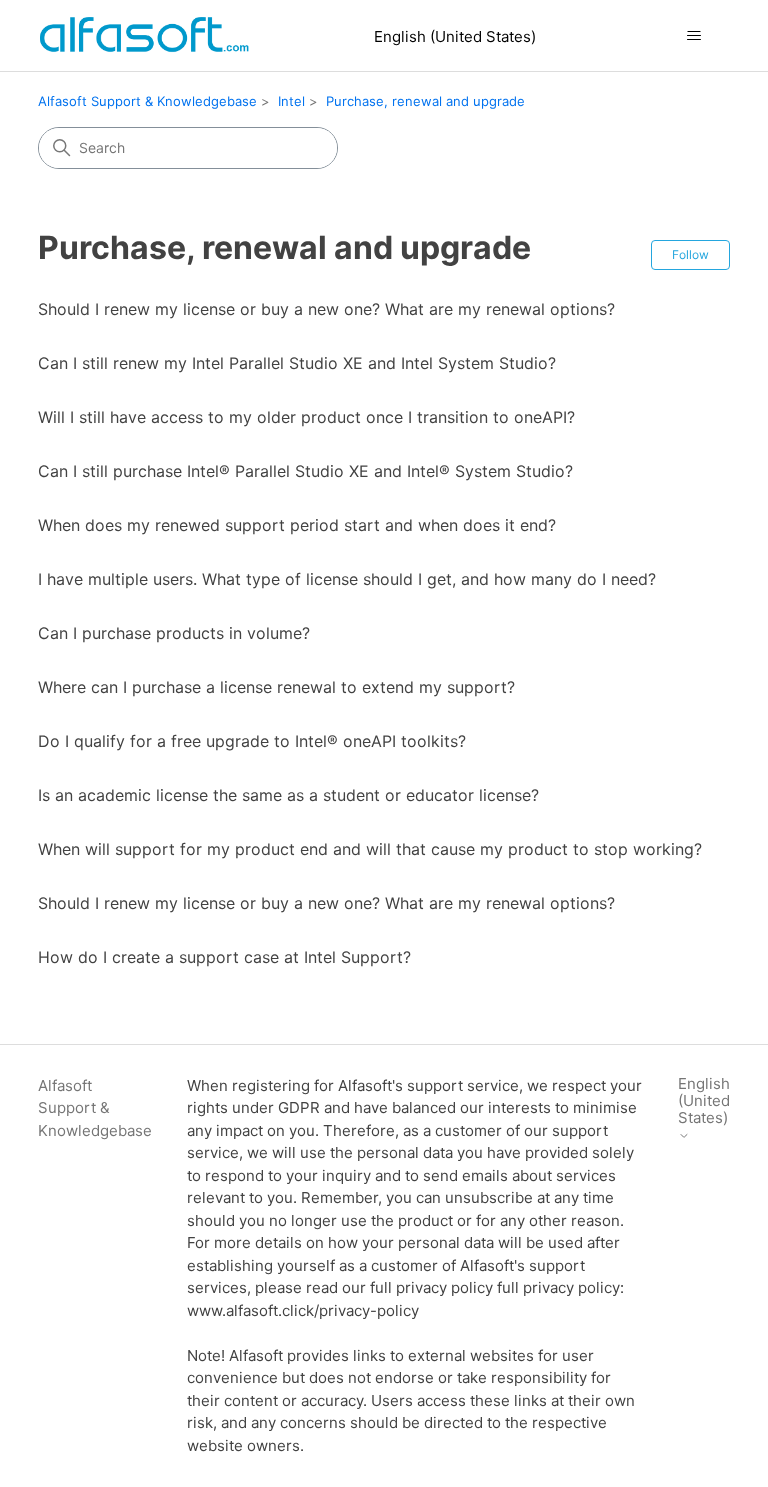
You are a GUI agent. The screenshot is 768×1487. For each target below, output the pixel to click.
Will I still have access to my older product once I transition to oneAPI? (306, 417)
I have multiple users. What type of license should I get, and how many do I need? (347, 579)
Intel (291, 101)
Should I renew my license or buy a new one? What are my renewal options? (326, 309)
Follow (690, 254)
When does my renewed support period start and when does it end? (297, 525)
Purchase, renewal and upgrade (425, 101)
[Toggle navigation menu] (694, 36)
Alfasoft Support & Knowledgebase (147, 101)
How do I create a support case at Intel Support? (224, 957)
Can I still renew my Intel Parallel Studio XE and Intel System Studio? (297, 363)
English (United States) (455, 36)
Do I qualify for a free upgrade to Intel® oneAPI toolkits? (252, 741)
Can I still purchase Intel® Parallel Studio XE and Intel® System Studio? (305, 471)
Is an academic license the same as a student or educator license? (288, 795)
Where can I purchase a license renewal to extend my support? (276, 687)
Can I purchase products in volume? (174, 633)
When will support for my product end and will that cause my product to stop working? (370, 849)
